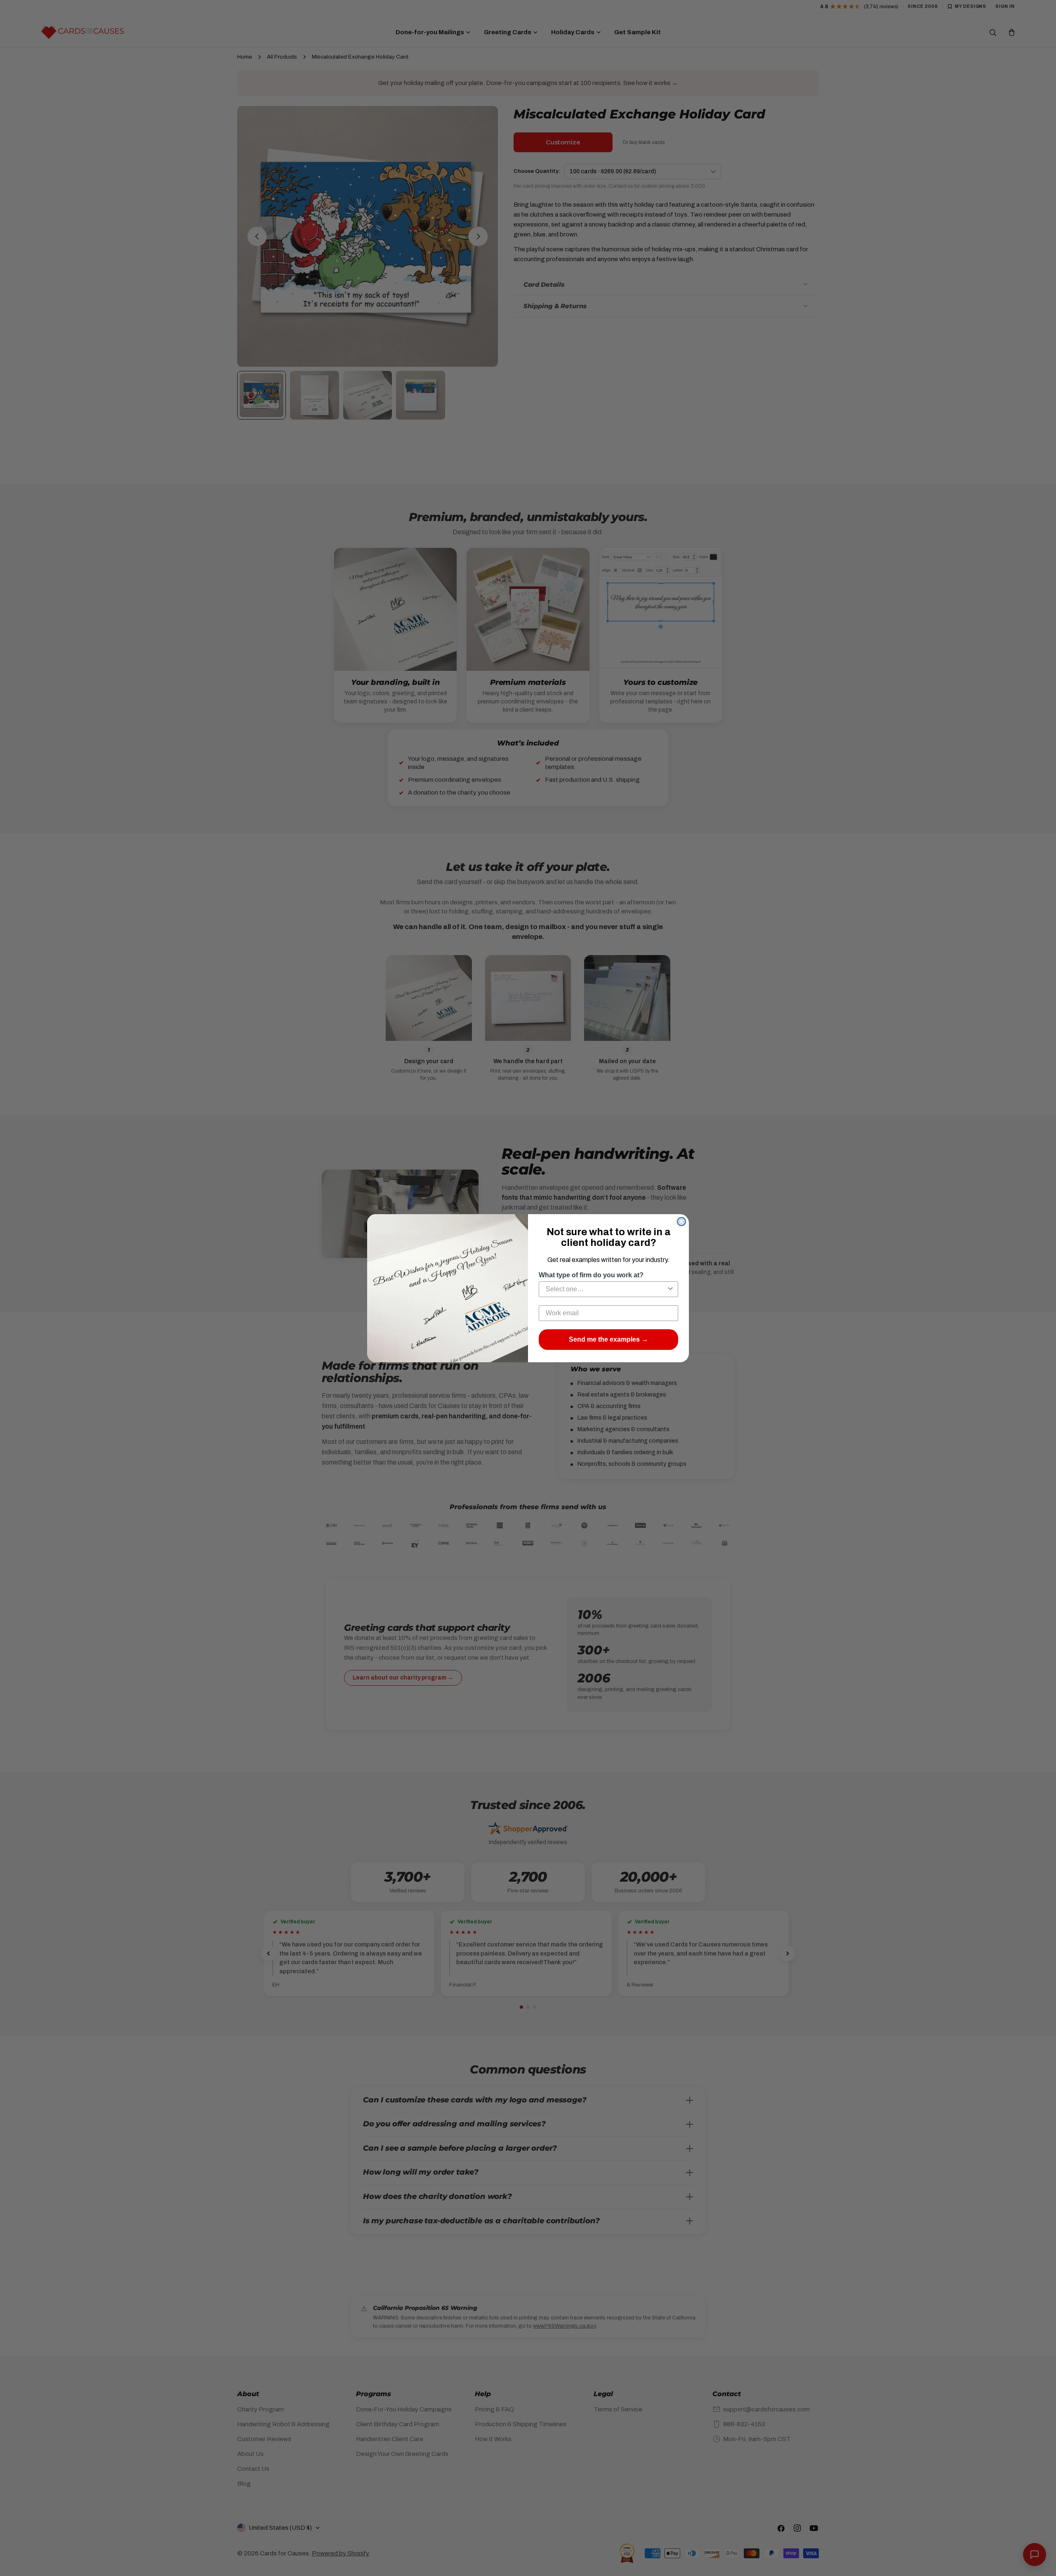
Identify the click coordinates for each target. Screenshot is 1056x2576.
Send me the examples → (608, 1339)
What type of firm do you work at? (591, 1275)
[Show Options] (670, 1289)
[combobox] (606, 1289)
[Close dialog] (681, 1222)
